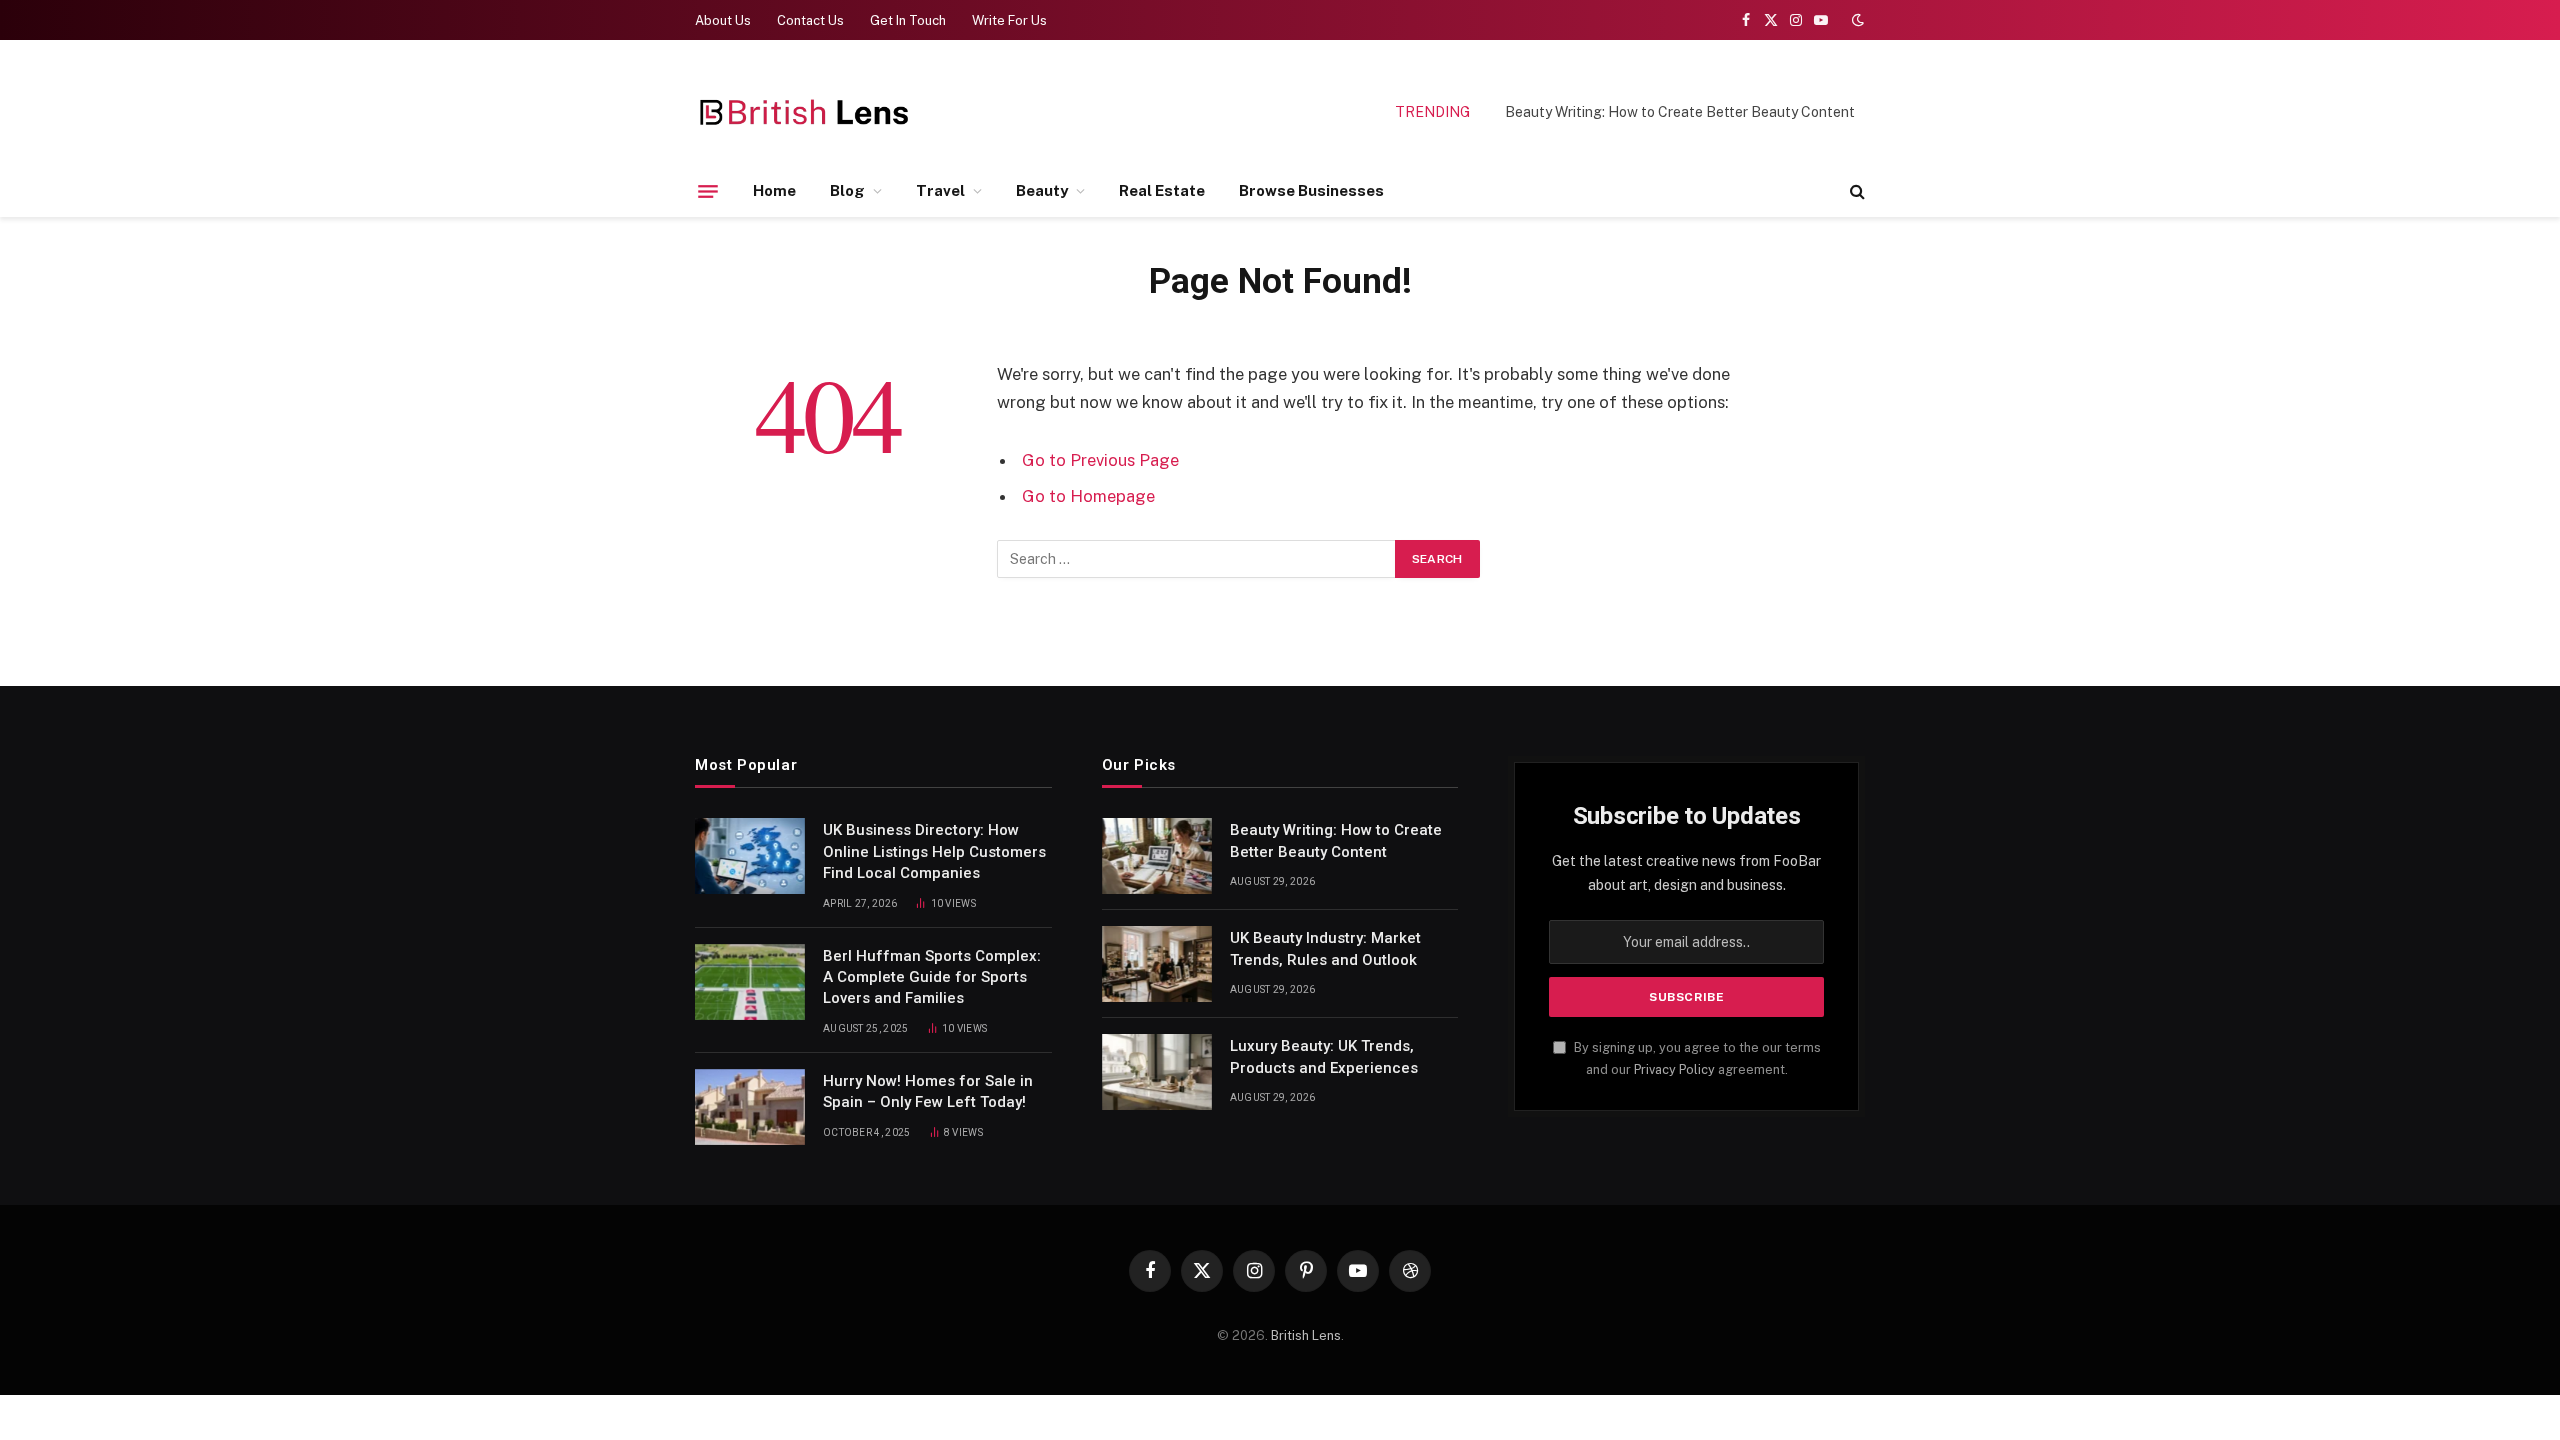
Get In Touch (908, 20)
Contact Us (810, 20)
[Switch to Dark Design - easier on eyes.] (1856, 20)
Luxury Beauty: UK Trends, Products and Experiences (1324, 1056)
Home (774, 190)
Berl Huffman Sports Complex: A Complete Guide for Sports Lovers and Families (932, 977)
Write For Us (1009, 20)
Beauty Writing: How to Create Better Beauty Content (1680, 112)
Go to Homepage (1088, 496)
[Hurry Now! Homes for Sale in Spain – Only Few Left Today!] (750, 1107)
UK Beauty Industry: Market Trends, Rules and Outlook (1325, 948)
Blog (847, 190)
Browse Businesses (1311, 190)
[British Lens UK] (806, 112)
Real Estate (1162, 190)
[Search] (1855, 191)
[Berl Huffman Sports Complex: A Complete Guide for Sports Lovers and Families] (750, 982)
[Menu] (708, 191)
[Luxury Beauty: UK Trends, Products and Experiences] (1157, 1072)
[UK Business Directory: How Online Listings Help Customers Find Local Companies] (750, 856)
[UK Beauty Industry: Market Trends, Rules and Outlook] (1157, 964)
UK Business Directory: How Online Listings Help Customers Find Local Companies (934, 851)
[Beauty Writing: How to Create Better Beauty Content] (1157, 856)
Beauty (1042, 190)
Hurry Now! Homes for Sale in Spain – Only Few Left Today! (928, 1091)
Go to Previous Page (1100, 460)
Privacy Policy (1674, 1069)
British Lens (1306, 1335)
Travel (940, 190)
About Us (723, 20)
